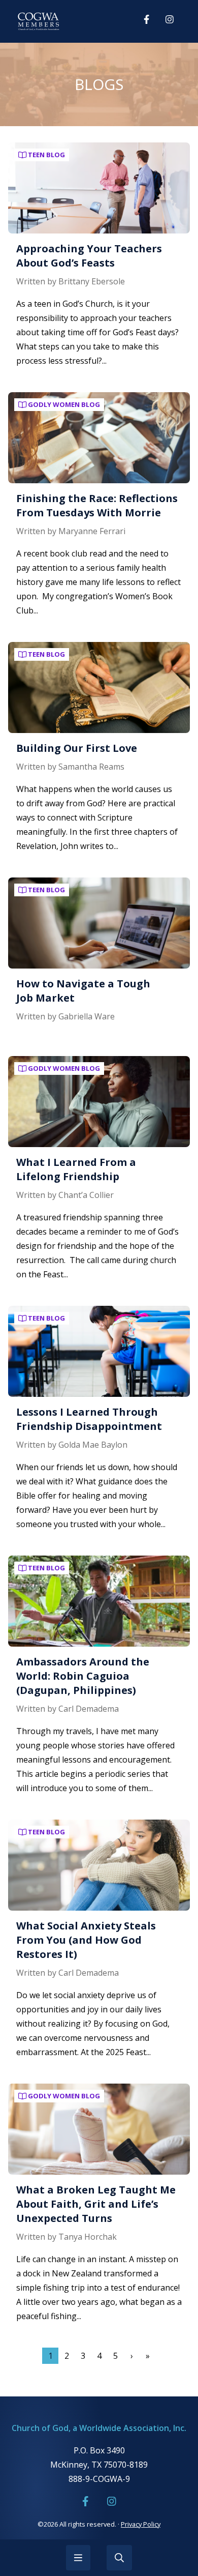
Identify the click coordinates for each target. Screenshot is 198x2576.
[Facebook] (146, 19)
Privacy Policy (141, 2524)
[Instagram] (170, 19)
